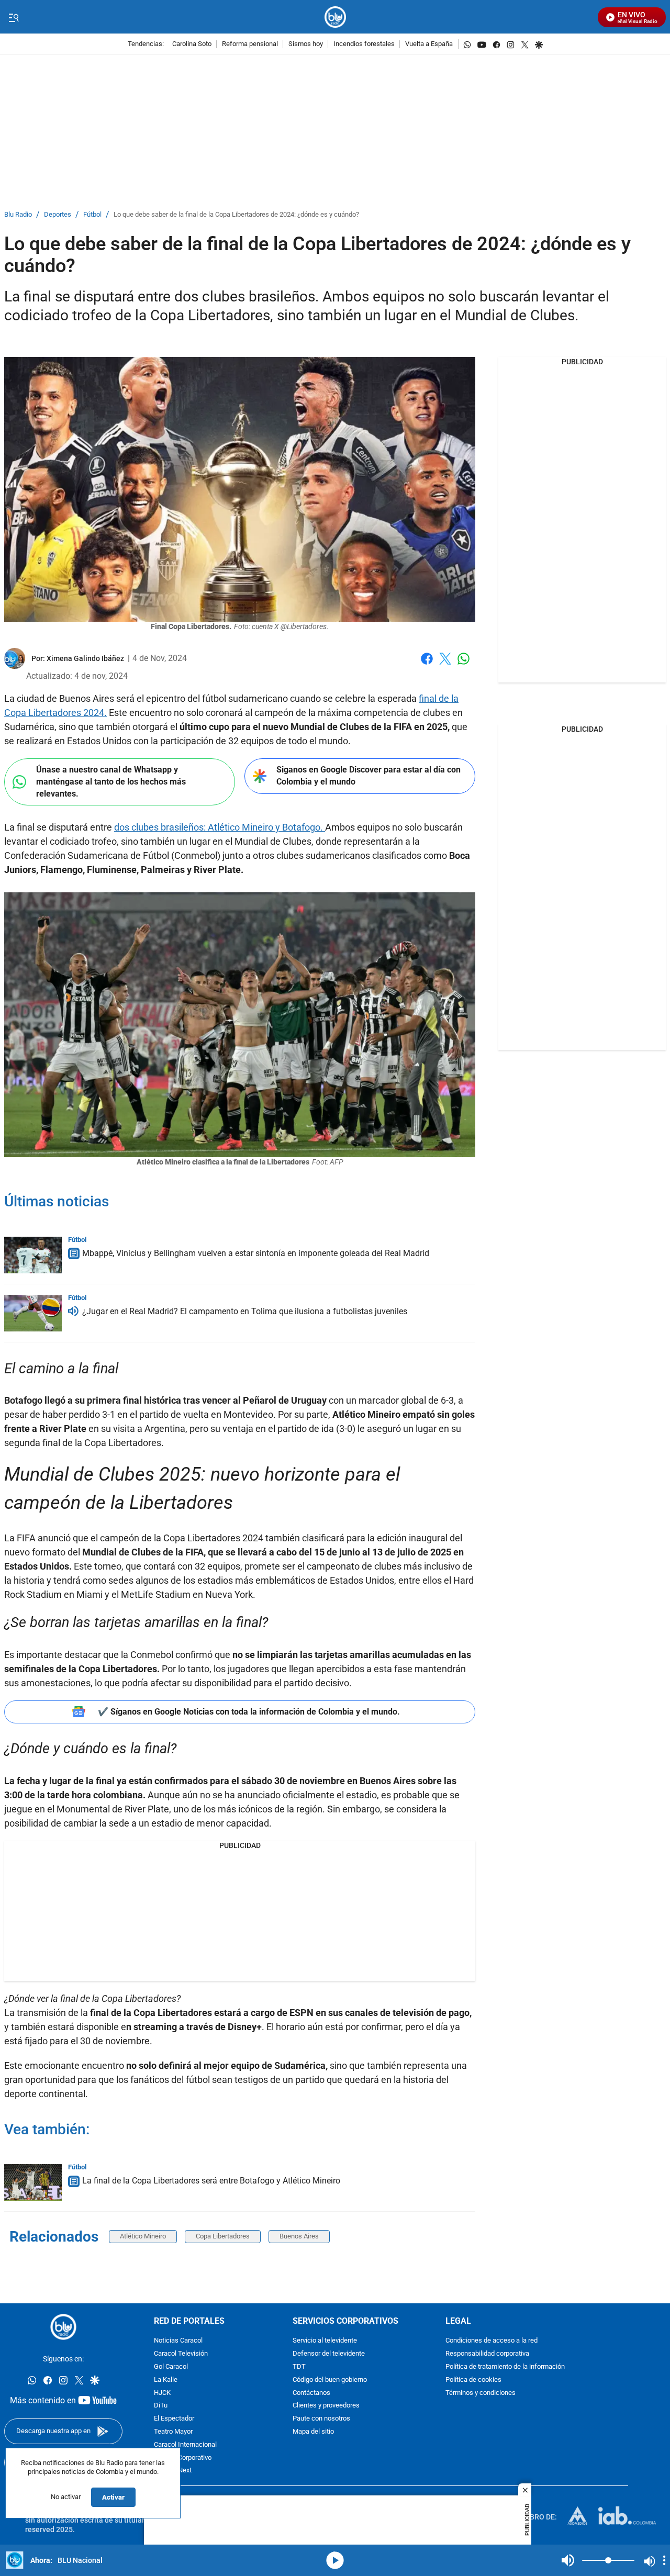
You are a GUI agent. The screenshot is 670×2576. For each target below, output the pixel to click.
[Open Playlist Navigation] (664, 2560)
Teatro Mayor (173, 2432)
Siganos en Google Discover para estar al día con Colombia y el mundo (368, 776)
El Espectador (174, 2419)
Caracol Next (173, 2471)
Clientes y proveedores (326, 2406)
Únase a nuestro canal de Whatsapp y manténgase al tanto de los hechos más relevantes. (111, 781)
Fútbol (92, 215)
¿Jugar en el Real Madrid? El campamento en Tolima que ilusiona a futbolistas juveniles (245, 1311)
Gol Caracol (171, 2367)
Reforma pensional (250, 44)
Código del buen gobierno (330, 2380)
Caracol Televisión (181, 2354)
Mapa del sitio (313, 2432)
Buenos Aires (299, 2236)
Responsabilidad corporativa (487, 2354)
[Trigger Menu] (13, 17)
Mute (568, 2560)
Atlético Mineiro (143, 2236)
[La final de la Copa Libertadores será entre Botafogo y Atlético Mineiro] (33, 2182)
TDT (299, 2367)
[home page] (335, 17)
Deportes (58, 215)
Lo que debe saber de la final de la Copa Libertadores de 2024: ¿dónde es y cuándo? (236, 215)
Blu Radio (18, 215)
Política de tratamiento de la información (505, 2367)
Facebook (427, 665)
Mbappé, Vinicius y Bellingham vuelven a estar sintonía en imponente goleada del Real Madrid (256, 1253)
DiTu (161, 2406)
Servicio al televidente (325, 2341)
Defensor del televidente (329, 2354)
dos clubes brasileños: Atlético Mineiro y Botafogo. (220, 827)
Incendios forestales (364, 44)
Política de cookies (473, 2380)
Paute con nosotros (321, 2419)
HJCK (162, 2393)
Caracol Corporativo (183, 2458)
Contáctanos (311, 2393)
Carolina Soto (192, 44)
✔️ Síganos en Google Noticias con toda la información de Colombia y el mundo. (249, 1712)
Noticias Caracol (178, 2341)
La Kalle (166, 2380)
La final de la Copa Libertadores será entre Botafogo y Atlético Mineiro (211, 2181)
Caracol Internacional (185, 2445)
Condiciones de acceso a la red (492, 2341)
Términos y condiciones (481, 2393)
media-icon (335, 2560)
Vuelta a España (429, 44)
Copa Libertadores (223, 2236)
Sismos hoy (306, 44)
